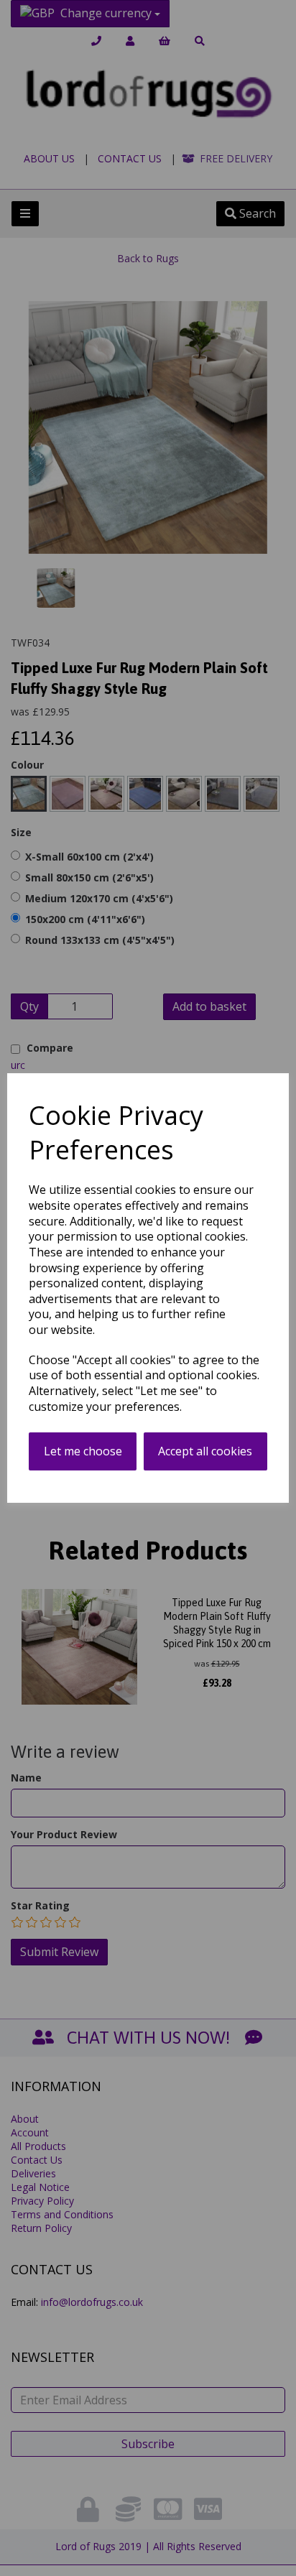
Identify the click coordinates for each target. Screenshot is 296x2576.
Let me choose (83, 1451)
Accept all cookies (205, 1451)
